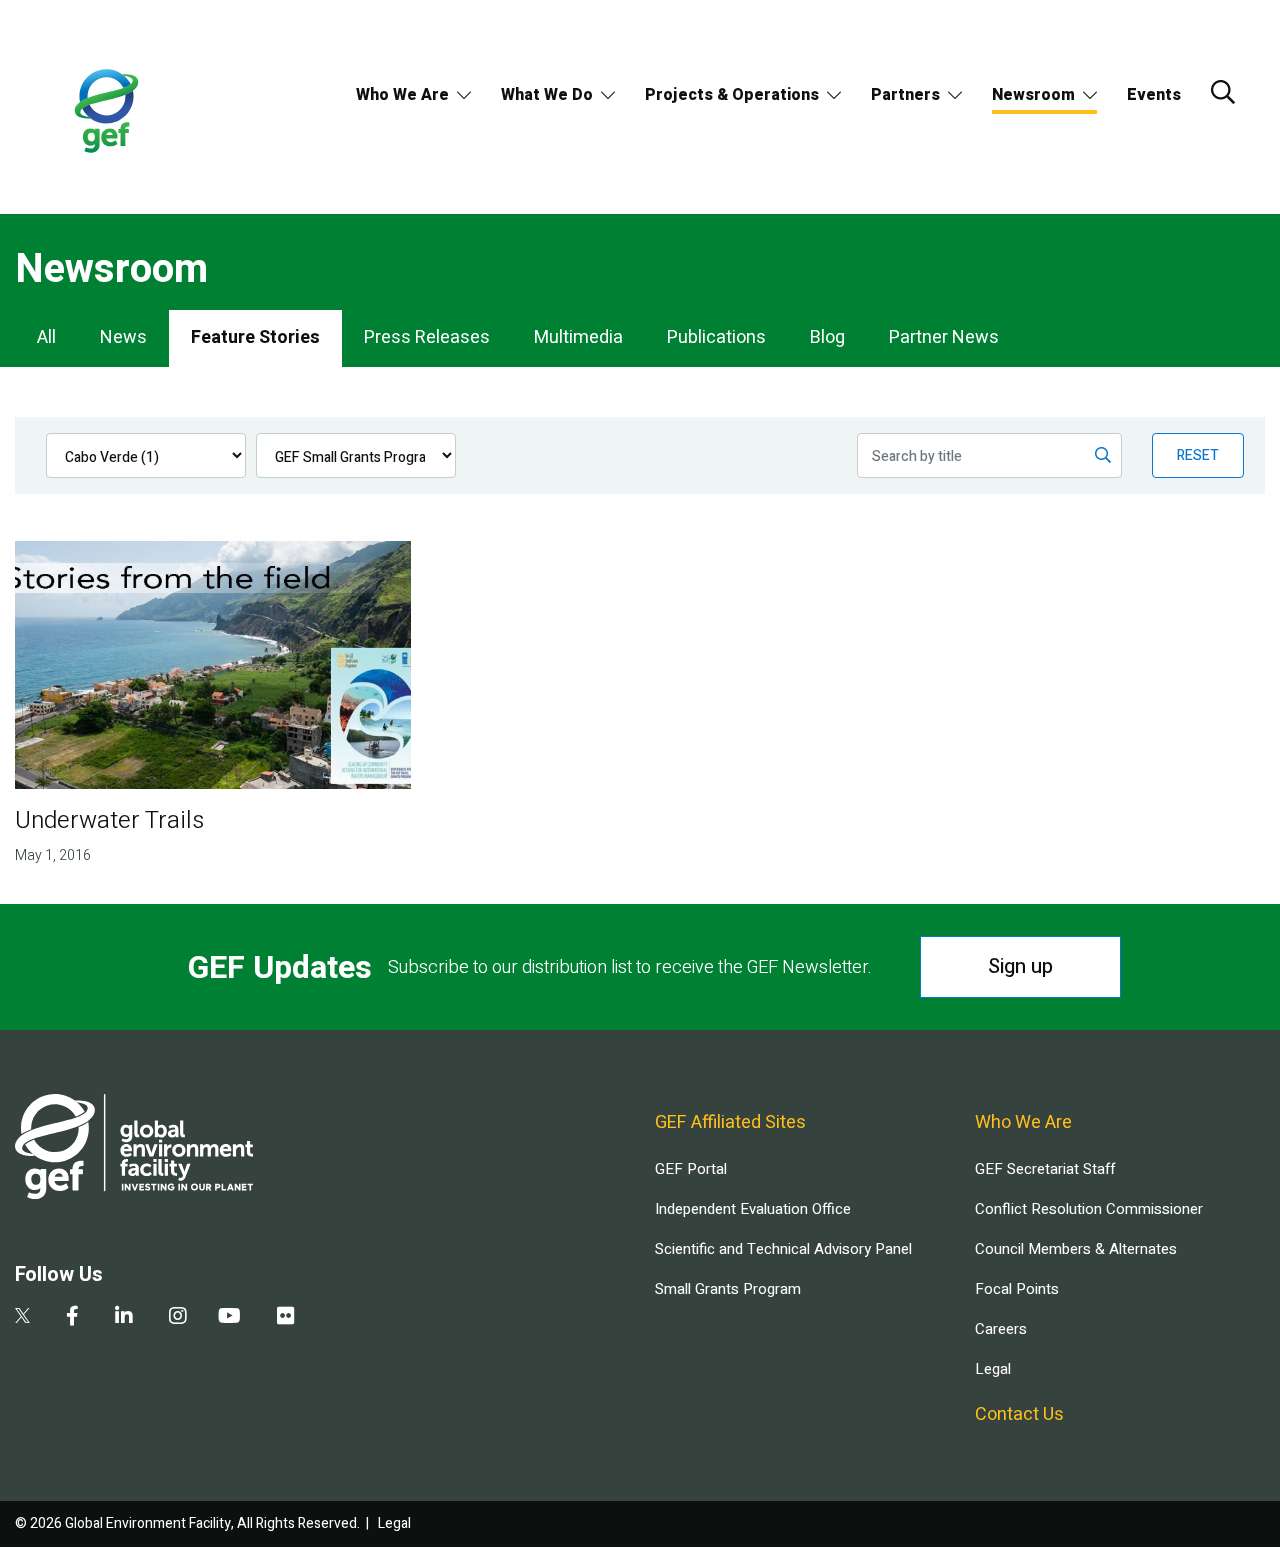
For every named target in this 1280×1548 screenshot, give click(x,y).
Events (1154, 95)
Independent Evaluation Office (753, 1209)
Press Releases (427, 337)
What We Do (547, 95)
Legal (993, 1369)
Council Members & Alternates (1076, 1249)
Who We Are (402, 95)
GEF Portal (691, 1169)
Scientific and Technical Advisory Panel (783, 1249)
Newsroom (1033, 95)
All (46, 337)
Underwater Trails (109, 820)
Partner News (944, 337)
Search (1223, 92)
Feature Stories (255, 337)
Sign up (1020, 966)
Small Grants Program (728, 1289)
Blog (827, 337)
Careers (1001, 1329)
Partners (905, 95)
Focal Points (1017, 1289)
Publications (716, 337)
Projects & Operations (732, 95)
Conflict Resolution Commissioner (1089, 1209)
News (123, 337)
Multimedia (578, 337)
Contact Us (1019, 1414)
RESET (1198, 455)
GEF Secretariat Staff (1045, 1169)
